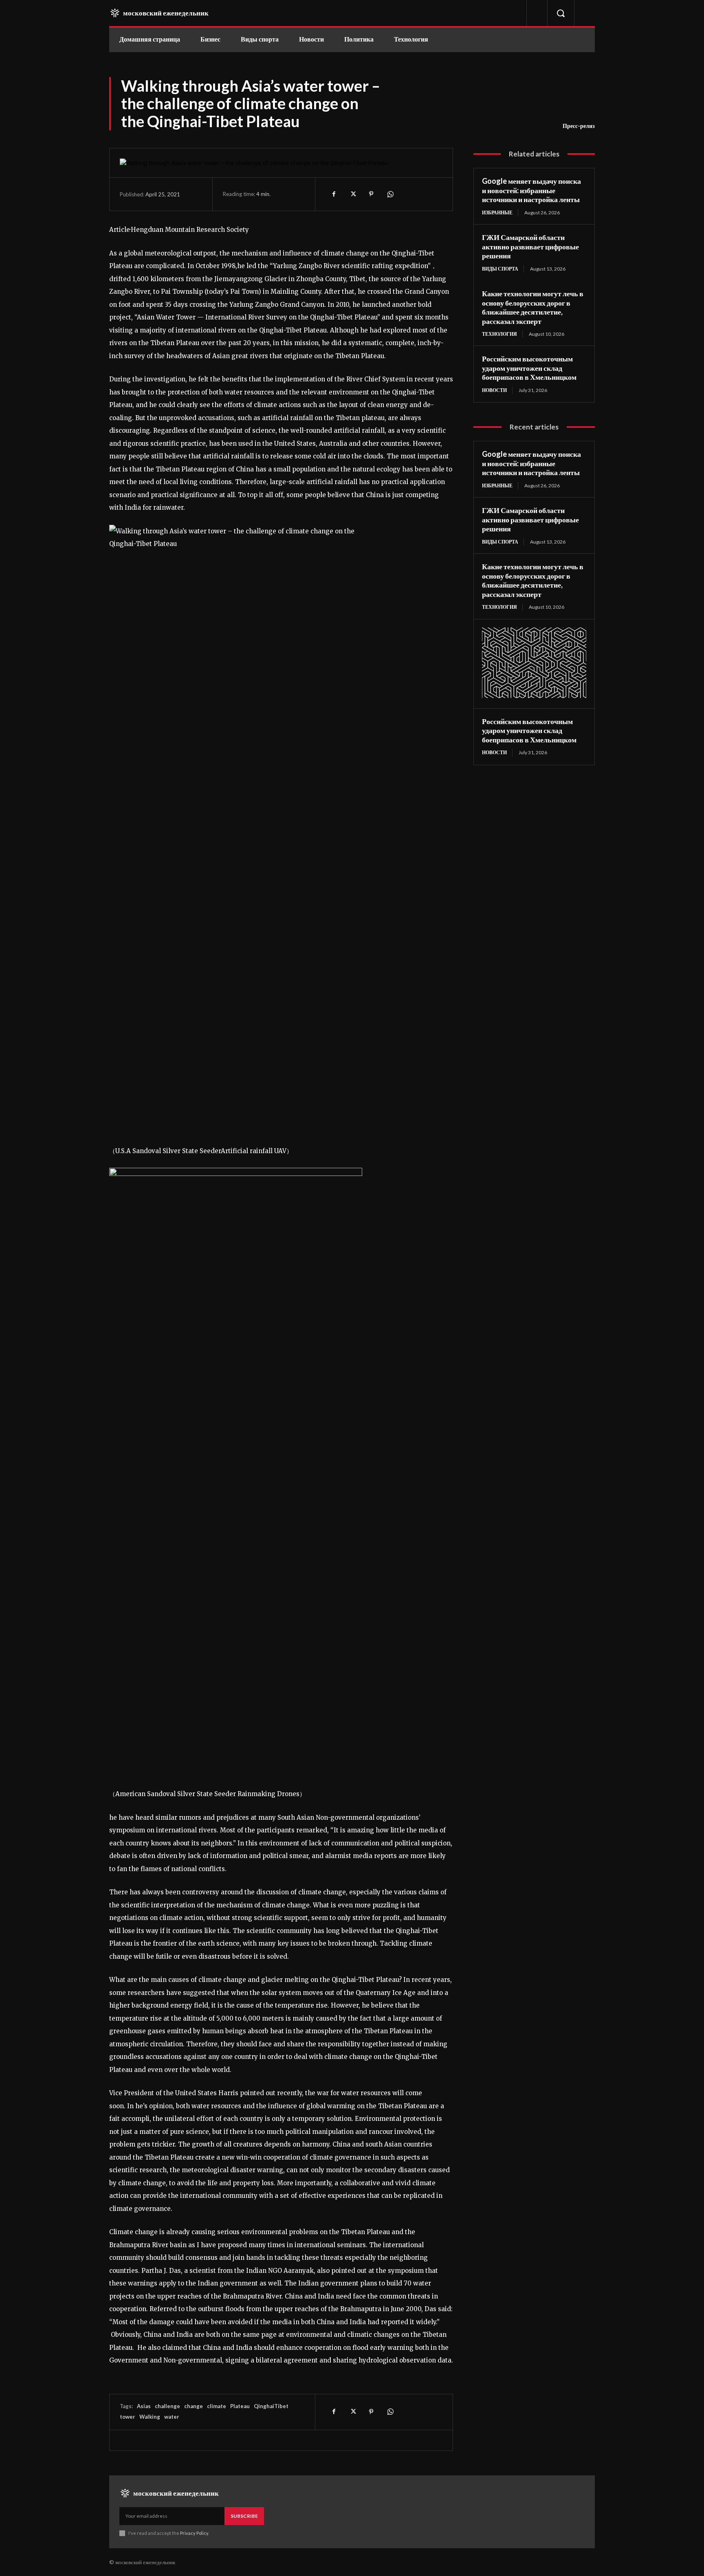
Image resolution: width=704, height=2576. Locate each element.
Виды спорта (500, 269)
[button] (561, 13)
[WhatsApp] (390, 194)
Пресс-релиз (579, 126)
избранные (497, 212)
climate (217, 2406)
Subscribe (244, 2516)
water (172, 2417)
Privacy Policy (194, 2533)
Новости (494, 390)
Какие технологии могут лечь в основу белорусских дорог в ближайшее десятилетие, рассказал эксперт (533, 307)
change (194, 2406)
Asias (144, 2406)
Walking (150, 2417)
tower (128, 2417)
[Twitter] (352, 194)
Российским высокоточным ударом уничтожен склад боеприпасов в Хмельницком (529, 368)
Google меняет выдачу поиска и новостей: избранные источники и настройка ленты (531, 190)
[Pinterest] (371, 194)
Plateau (240, 2406)
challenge (167, 2406)
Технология (499, 334)
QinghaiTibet (271, 2406)
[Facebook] (334, 194)
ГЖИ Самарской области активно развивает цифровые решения (530, 246)
